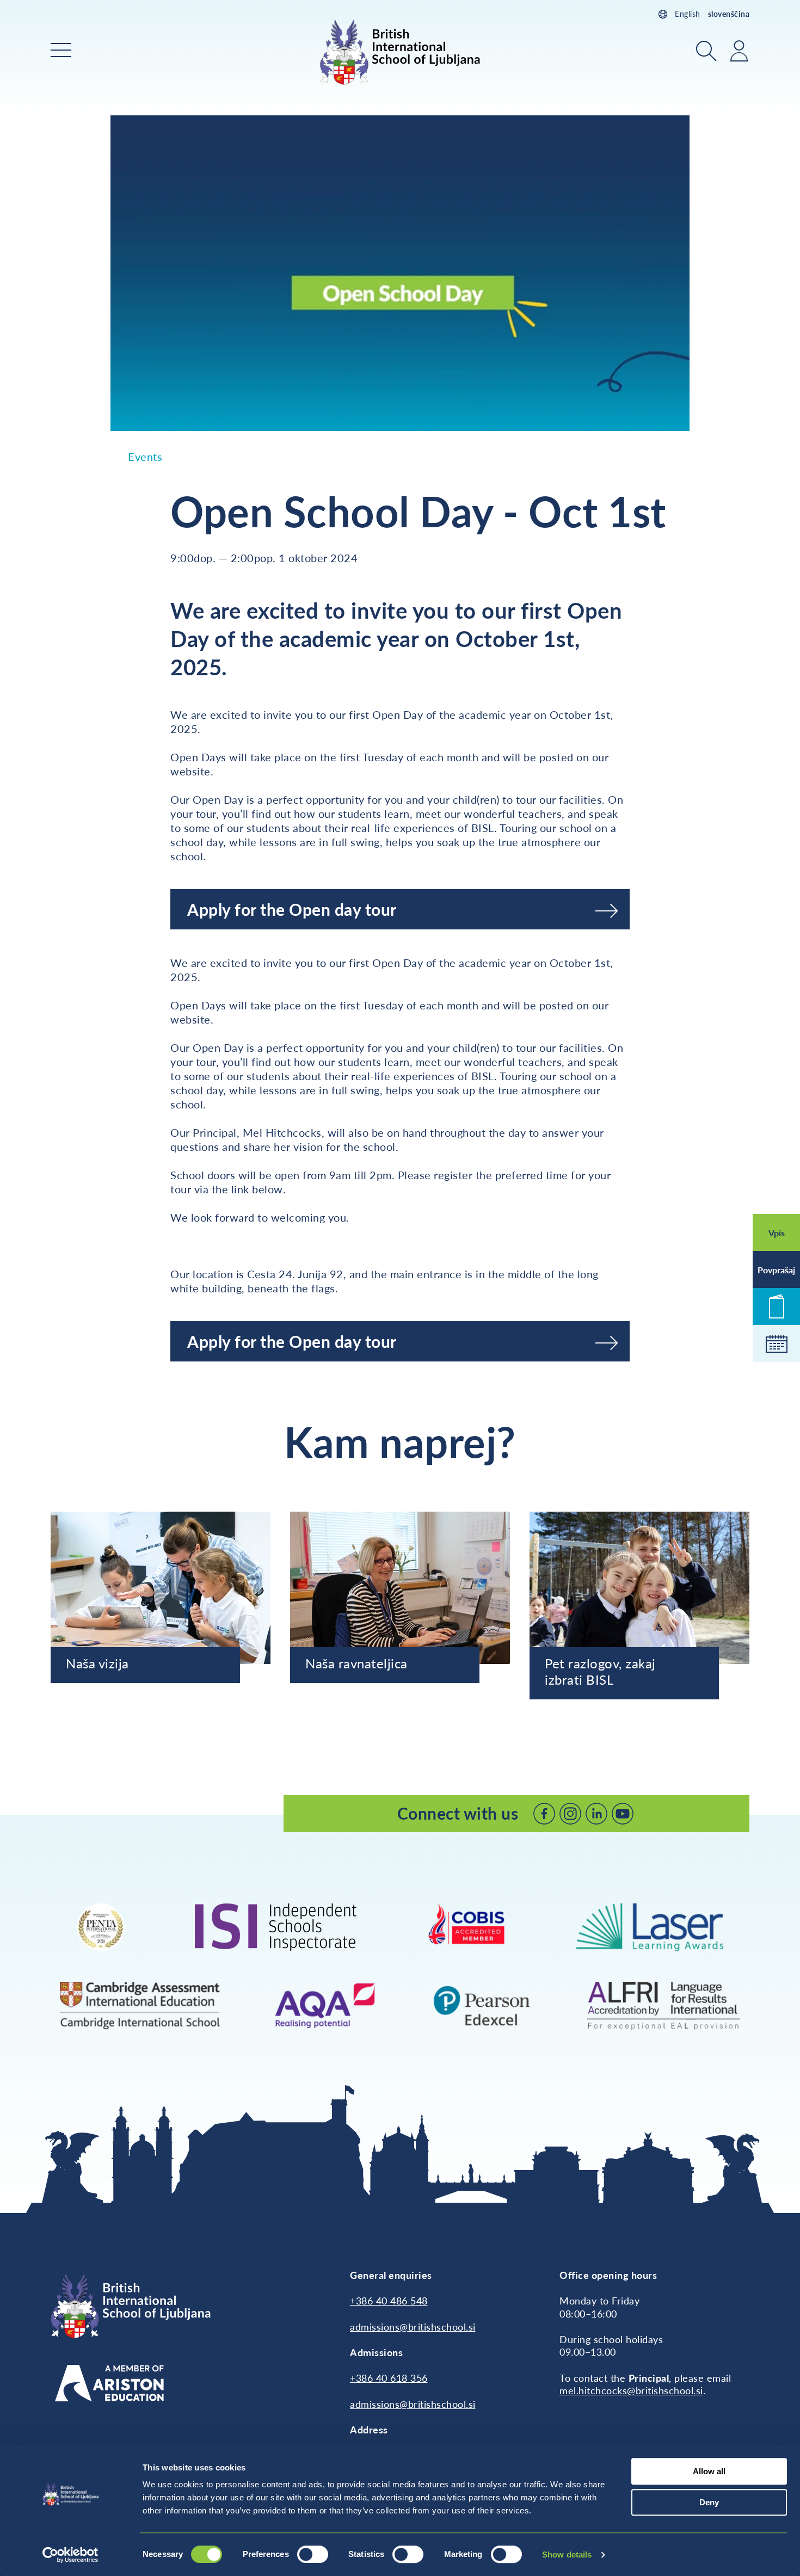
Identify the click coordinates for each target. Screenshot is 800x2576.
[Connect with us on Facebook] (544, 1814)
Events (145, 457)
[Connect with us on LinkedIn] (596, 1814)
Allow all (709, 2471)
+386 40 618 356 (389, 2378)
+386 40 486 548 (389, 2301)
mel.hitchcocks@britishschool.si (631, 2390)
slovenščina (729, 14)
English (688, 14)
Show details (567, 2555)
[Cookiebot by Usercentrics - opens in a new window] (70, 2555)
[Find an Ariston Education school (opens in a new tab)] (109, 2383)
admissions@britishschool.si (413, 2327)
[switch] (313, 2554)
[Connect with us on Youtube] (623, 1814)
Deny (709, 2502)
